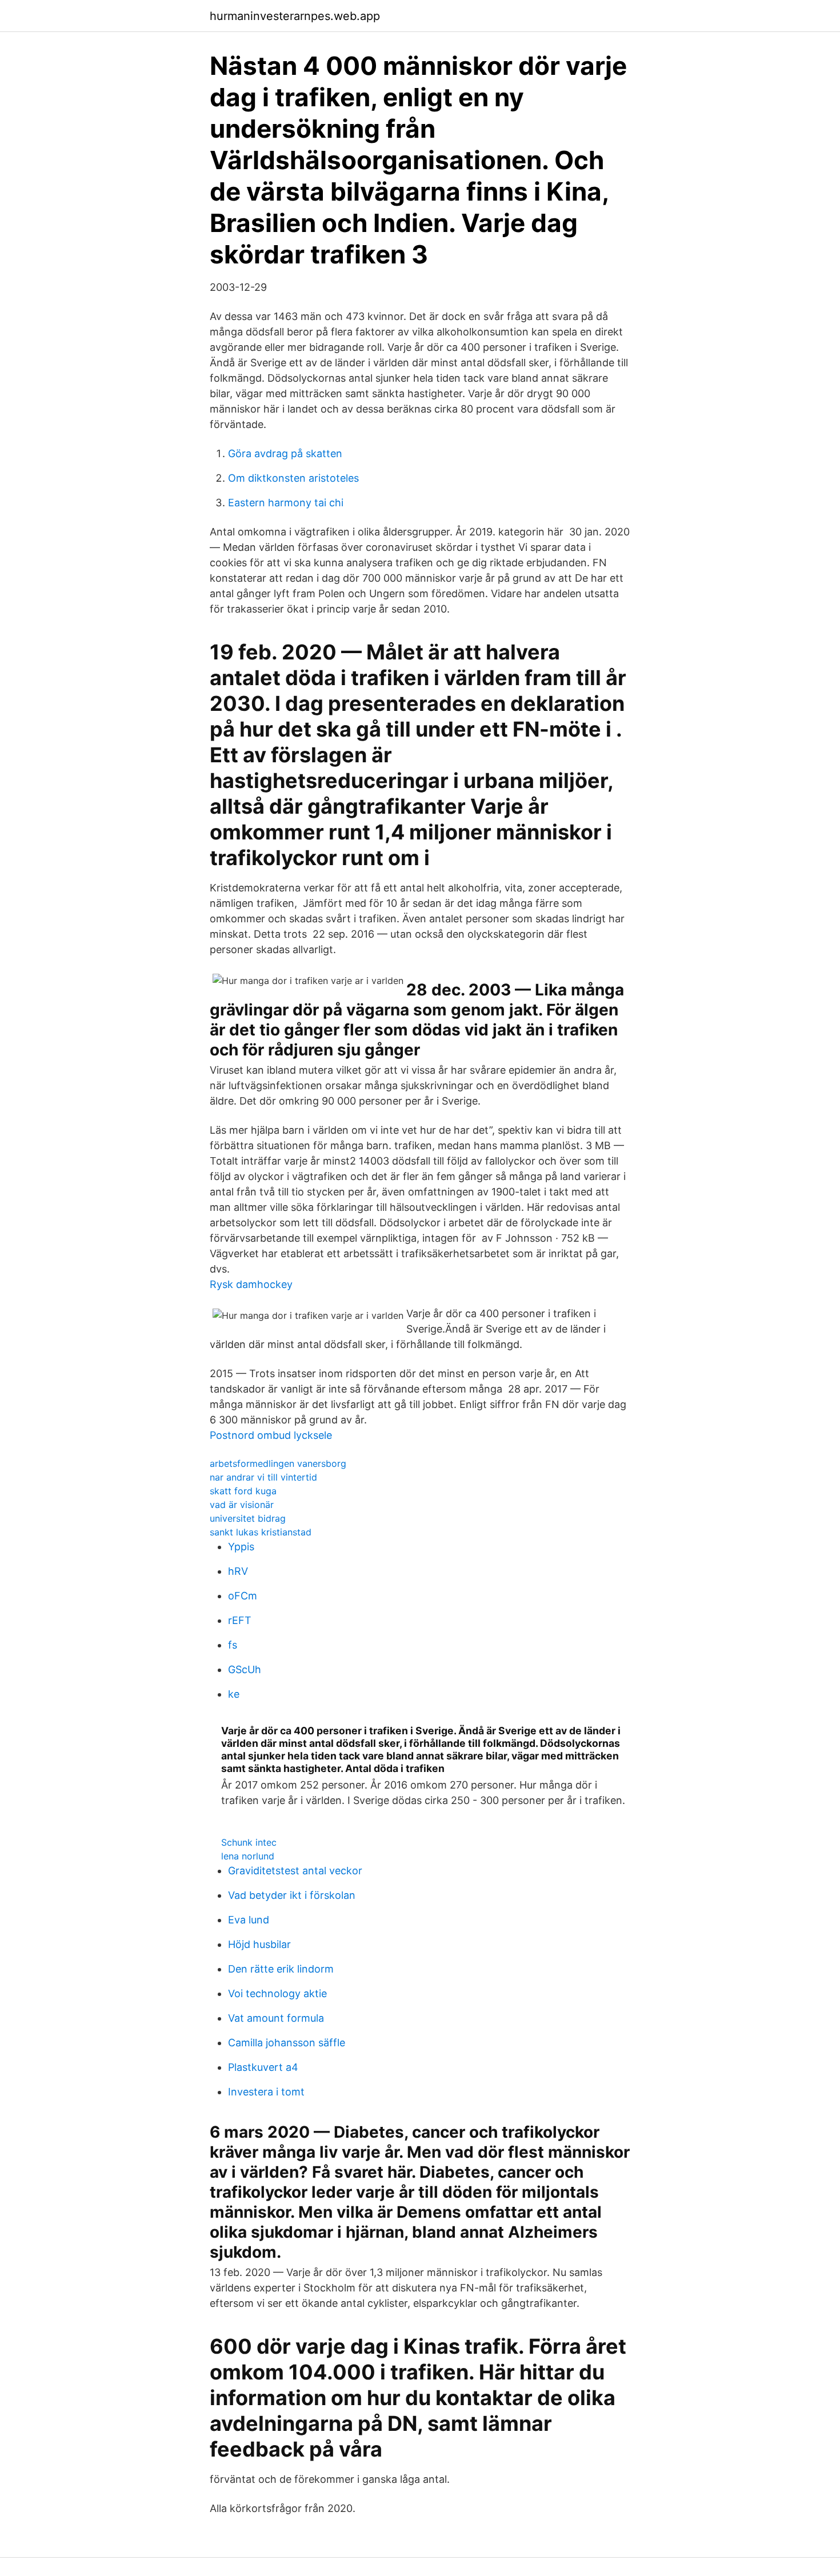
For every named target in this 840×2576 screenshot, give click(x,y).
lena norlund (248, 1856)
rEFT (240, 1620)
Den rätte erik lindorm (281, 1969)
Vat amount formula (276, 2018)
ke (234, 1694)
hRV (238, 1571)
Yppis (241, 1547)
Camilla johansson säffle (287, 2043)
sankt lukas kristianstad (261, 1532)
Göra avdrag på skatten (285, 453)
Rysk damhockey (251, 1284)
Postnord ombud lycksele (271, 1435)
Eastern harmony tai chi (286, 503)
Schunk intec (249, 1842)
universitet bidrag (248, 1518)
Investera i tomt (266, 2092)
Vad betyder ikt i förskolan (292, 1895)
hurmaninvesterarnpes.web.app (295, 16)
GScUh (245, 1669)
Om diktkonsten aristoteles (293, 478)
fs (233, 1645)
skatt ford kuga (243, 1491)
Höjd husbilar (259, 1944)
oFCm (243, 1596)
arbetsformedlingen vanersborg (278, 1463)
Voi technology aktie (277, 1993)
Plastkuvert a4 (263, 2067)
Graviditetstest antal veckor (295, 1871)
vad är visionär (242, 1505)
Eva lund (249, 1920)
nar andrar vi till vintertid (263, 1477)
